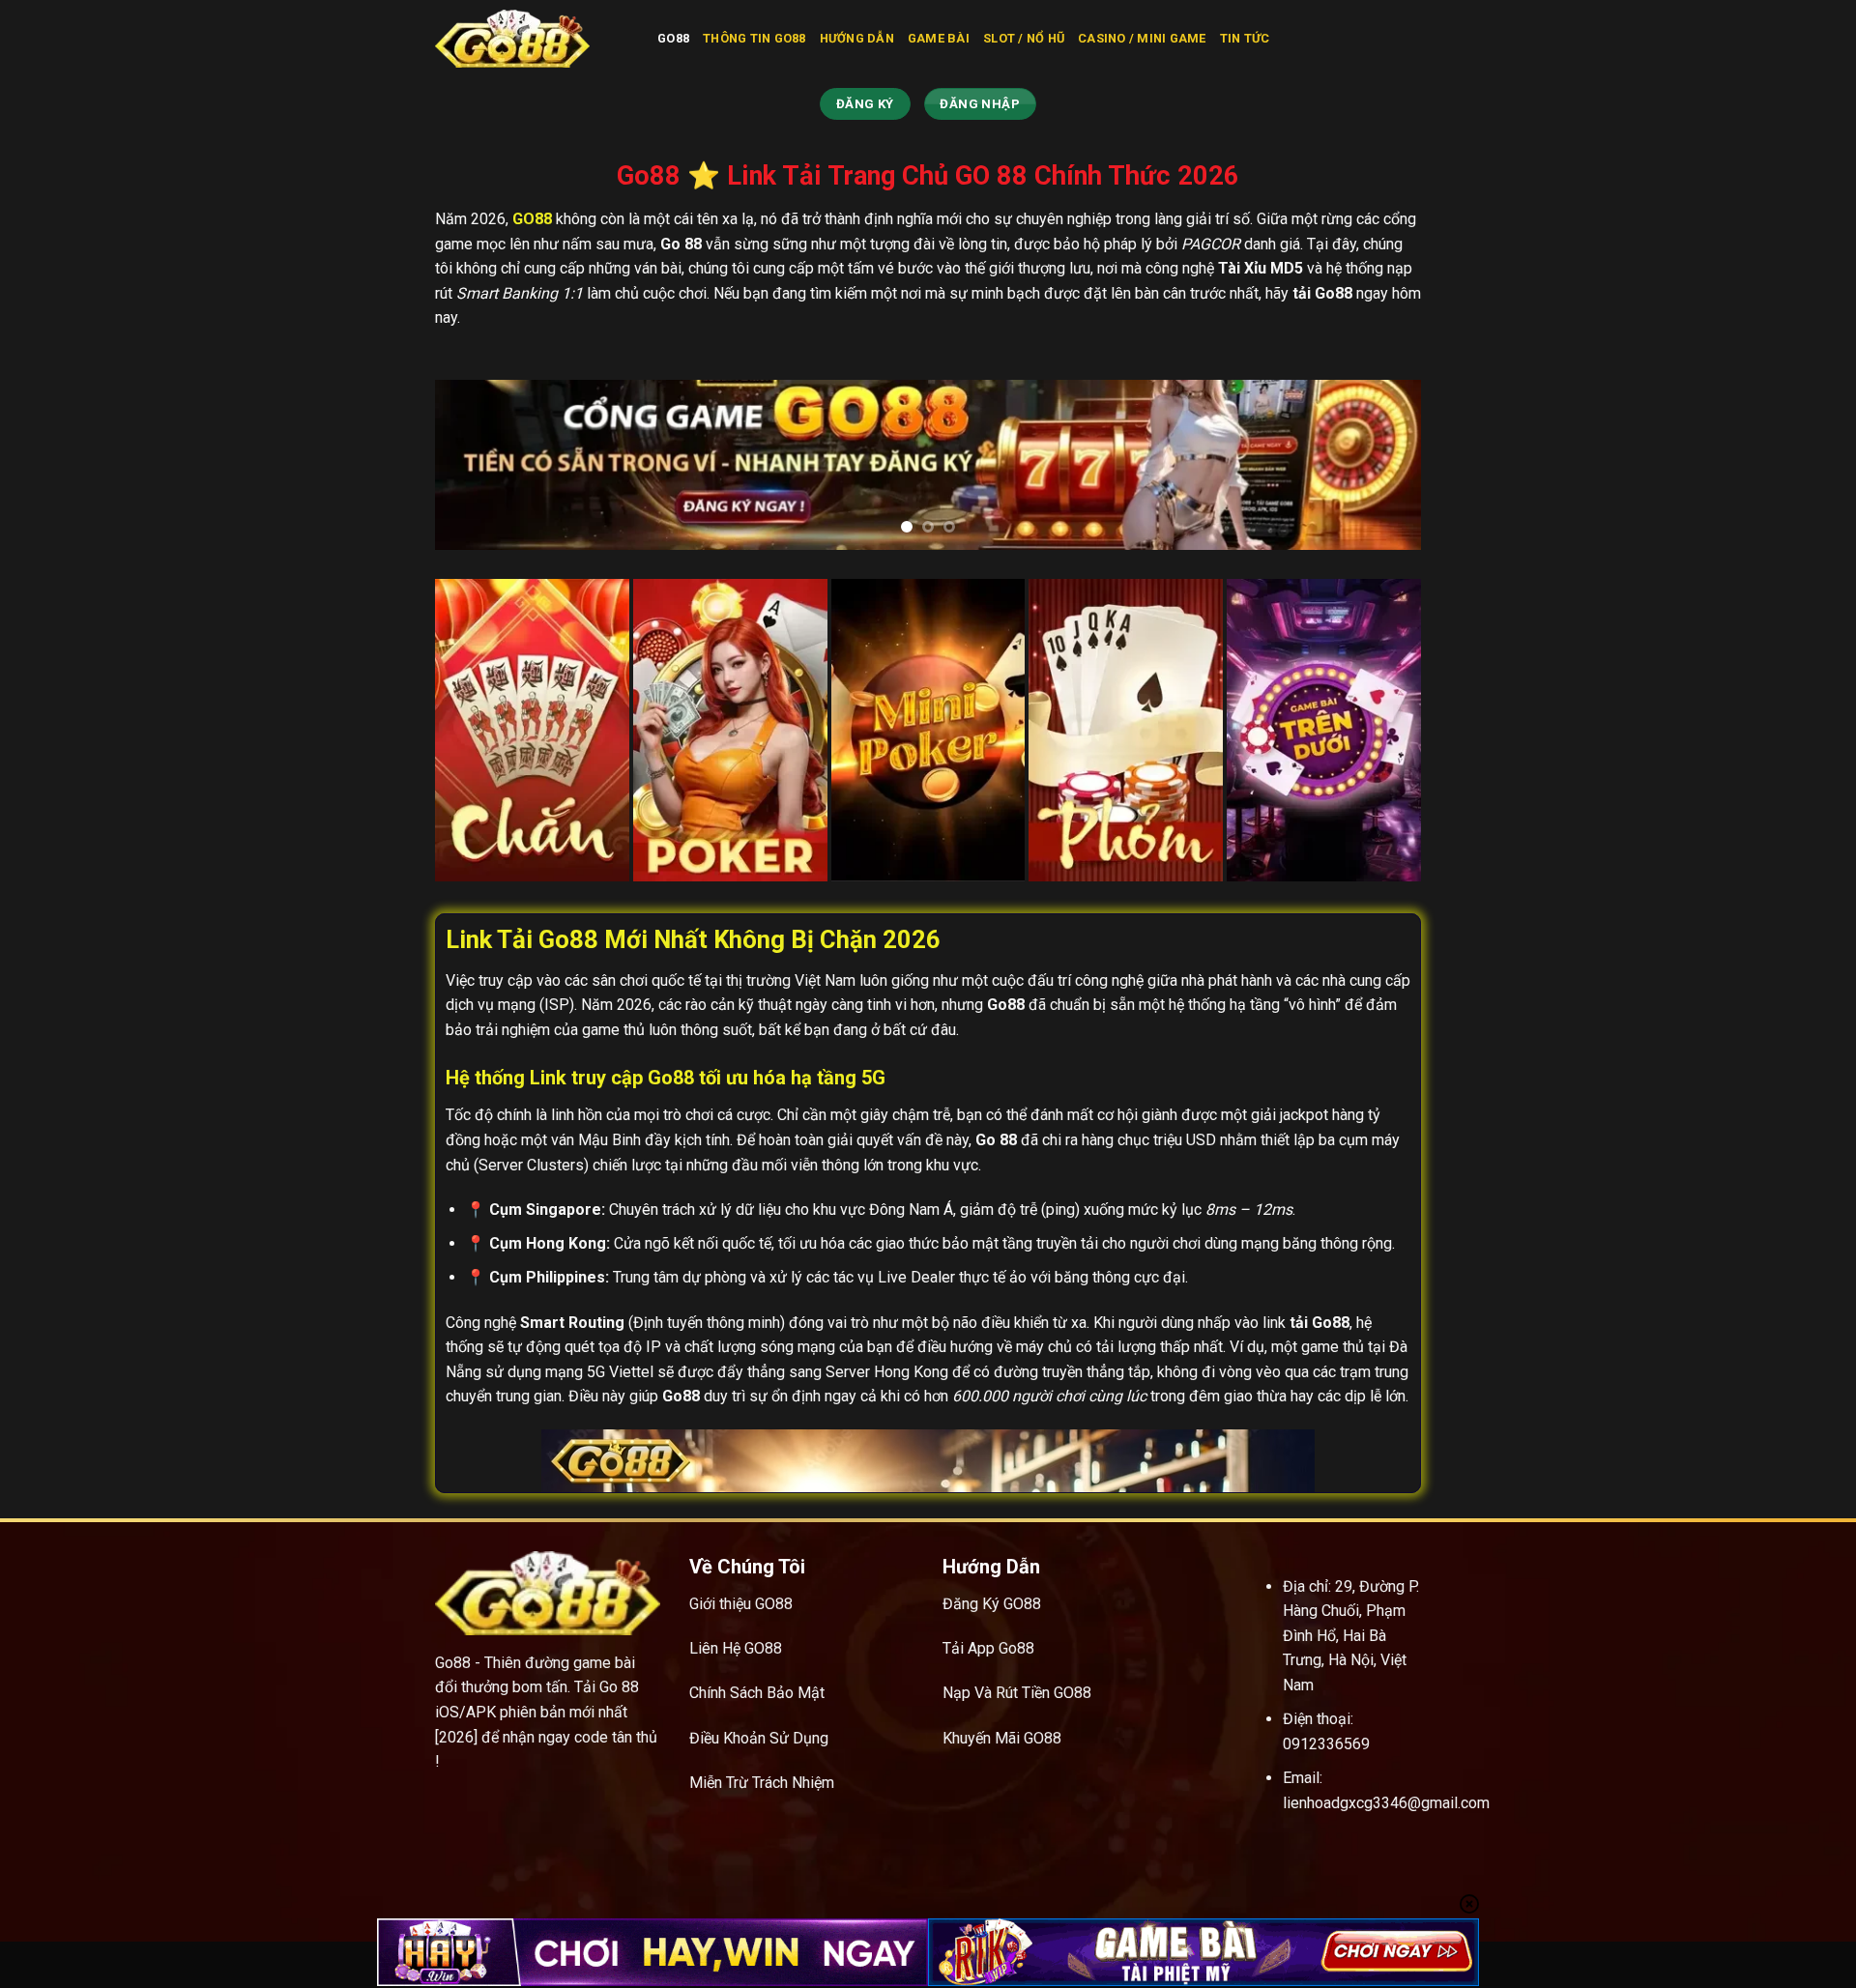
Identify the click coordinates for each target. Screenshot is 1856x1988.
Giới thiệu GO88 (741, 1604)
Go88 (673, 38)
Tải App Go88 (988, 1648)
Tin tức (1245, 38)
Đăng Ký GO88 (992, 1604)
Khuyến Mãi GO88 (1002, 1738)
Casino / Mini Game (1142, 38)
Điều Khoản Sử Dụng (759, 1738)
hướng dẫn (857, 38)
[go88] (532, 39)
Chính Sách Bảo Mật (757, 1693)
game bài (939, 38)
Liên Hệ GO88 (736, 1648)
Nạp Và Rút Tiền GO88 (1017, 1693)
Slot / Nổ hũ (1024, 38)
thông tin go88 (754, 38)
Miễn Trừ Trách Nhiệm (762, 1783)
